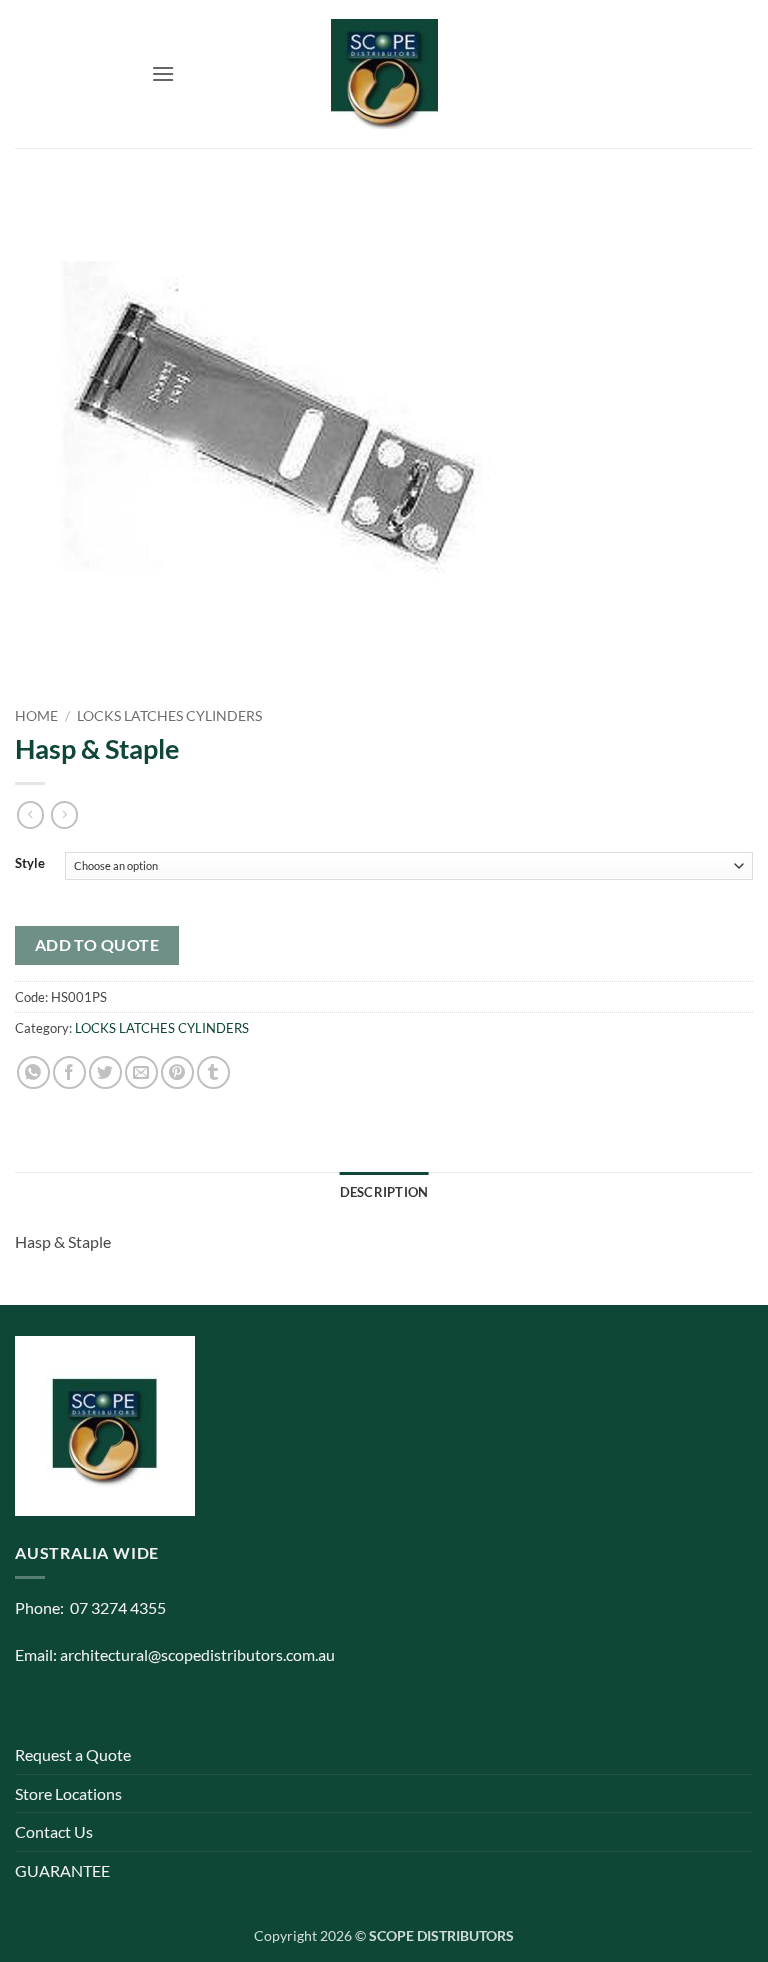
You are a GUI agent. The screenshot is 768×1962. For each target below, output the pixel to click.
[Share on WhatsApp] (33, 1072)
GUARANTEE (62, 1870)
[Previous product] (64, 815)
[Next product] (30, 815)
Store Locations (68, 1793)
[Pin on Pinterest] (177, 1072)
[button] (163, 73)
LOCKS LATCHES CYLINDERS (169, 716)
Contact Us (54, 1831)
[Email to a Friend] (141, 1072)
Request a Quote (73, 1754)
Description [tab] (384, 1192)
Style (30, 864)
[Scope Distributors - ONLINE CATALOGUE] (384, 74)
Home (36, 716)
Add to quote (97, 945)
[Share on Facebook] (69, 1072)
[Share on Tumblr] (213, 1072)
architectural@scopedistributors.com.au (197, 1654)
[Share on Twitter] (105, 1072)
